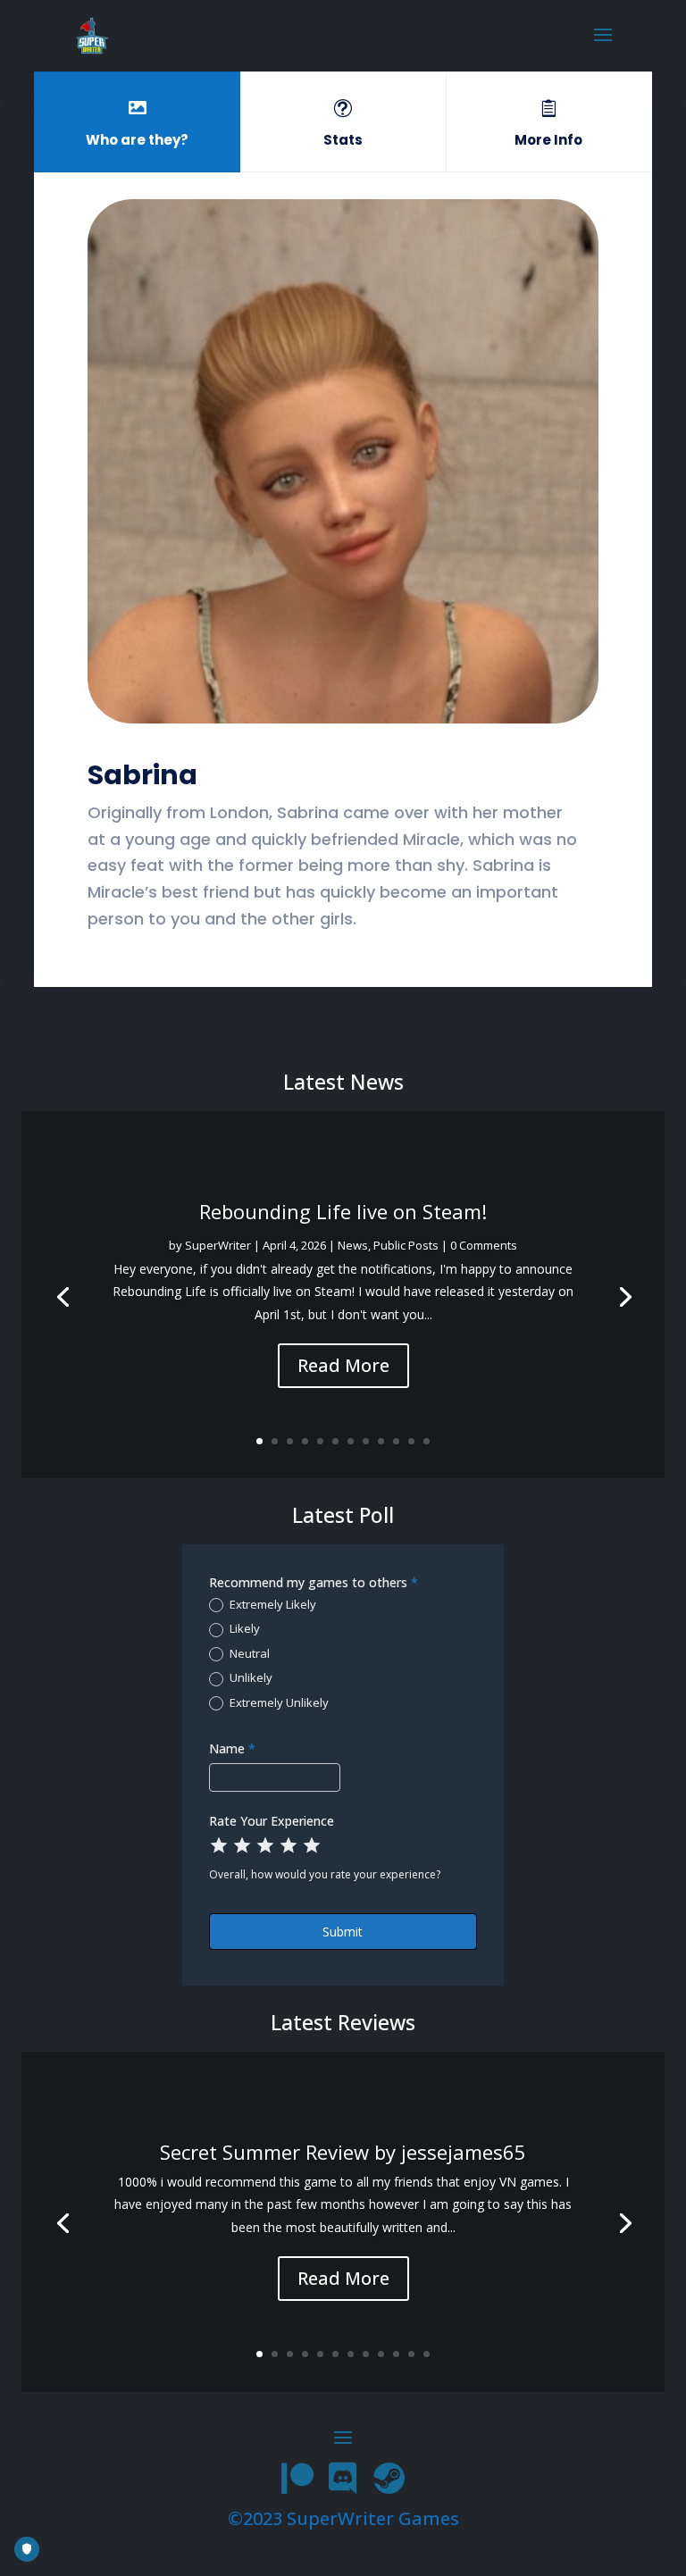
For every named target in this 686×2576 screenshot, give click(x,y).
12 (427, 1441)
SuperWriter (218, 1245)
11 (411, 1441)
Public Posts (406, 1245)
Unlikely (250, 1678)
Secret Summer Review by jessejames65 (343, 2152)
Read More (343, 1365)
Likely (243, 1629)
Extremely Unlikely (278, 1703)
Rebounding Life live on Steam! (343, 1211)
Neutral (248, 1654)
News (353, 1245)
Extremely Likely (272, 1605)
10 (396, 1441)
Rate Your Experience (272, 1821)
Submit (343, 1932)
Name (232, 1748)
